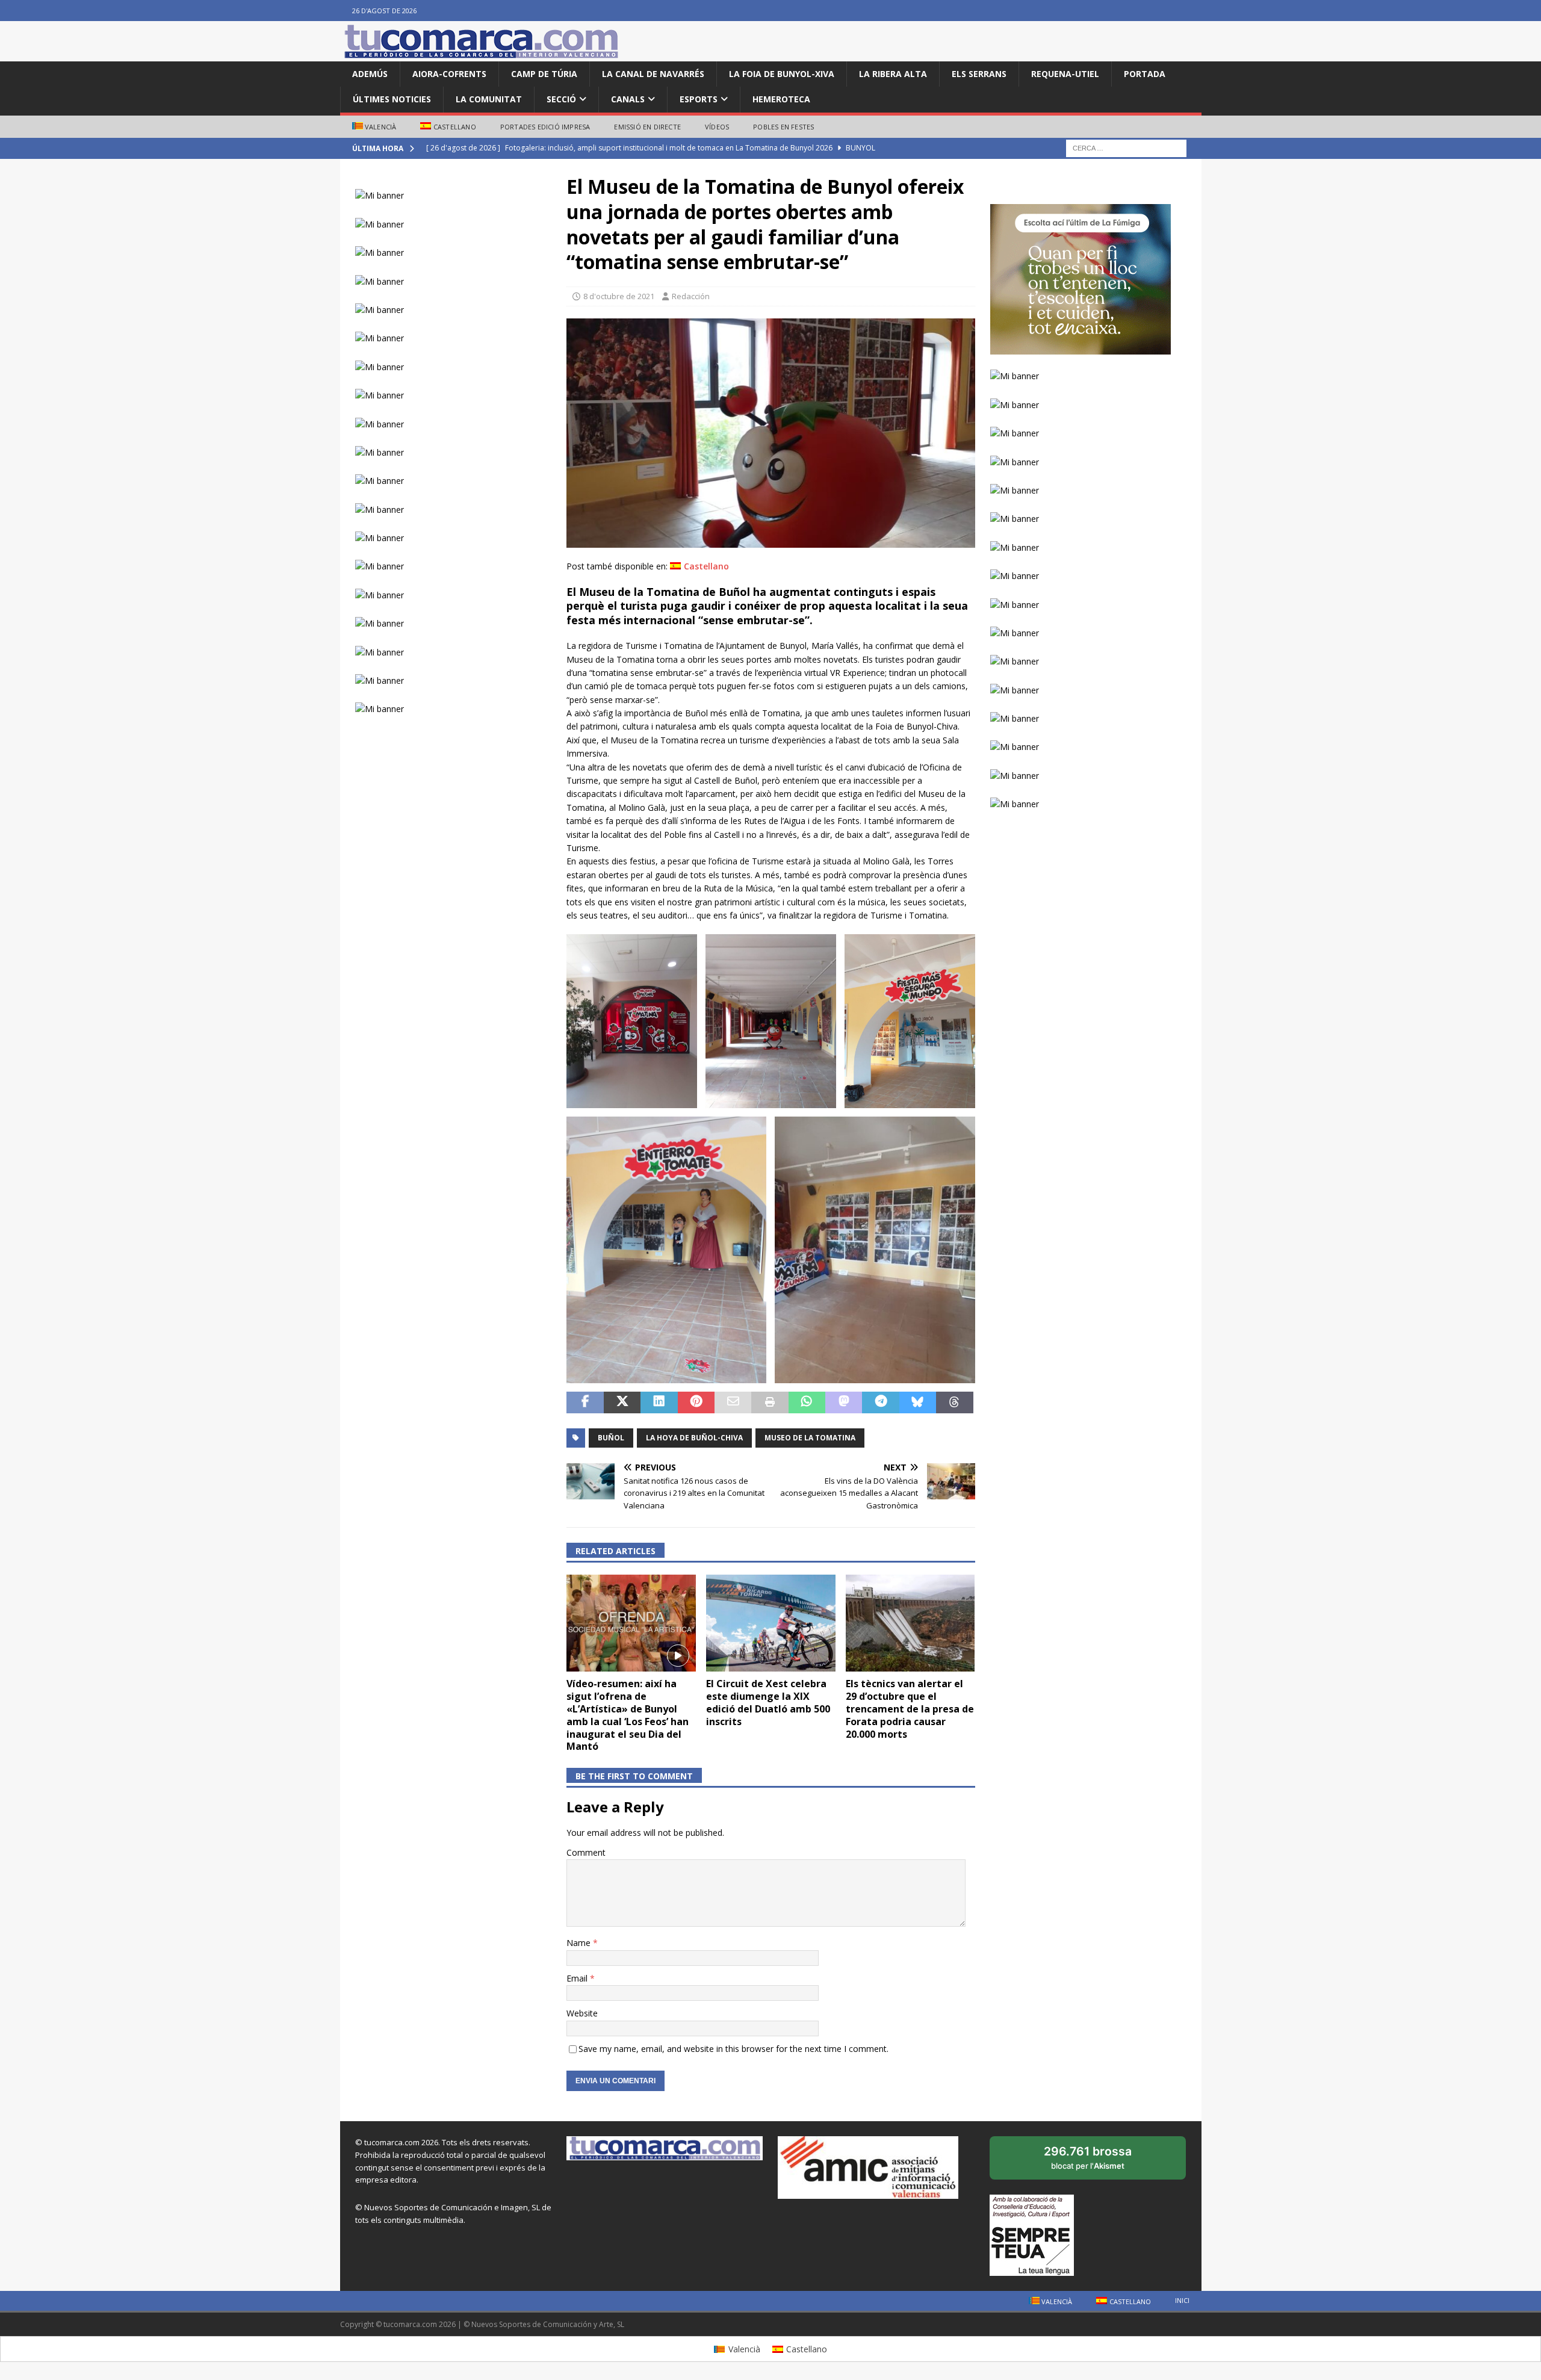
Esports (699, 99)
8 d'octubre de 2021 (619, 296)
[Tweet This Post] (622, 1402)
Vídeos (717, 127)
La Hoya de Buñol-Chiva (694, 1438)
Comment (586, 1852)
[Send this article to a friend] (733, 1402)
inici (1182, 2300)
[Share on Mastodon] (844, 1402)
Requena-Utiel (1065, 74)
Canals (628, 99)
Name (580, 1943)
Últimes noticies (392, 99)
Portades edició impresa (545, 127)
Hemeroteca (781, 99)
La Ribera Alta (893, 74)
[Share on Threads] (954, 1402)
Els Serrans (979, 74)
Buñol (611, 1438)
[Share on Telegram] (880, 1402)
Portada (1145, 74)
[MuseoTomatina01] (770, 540)
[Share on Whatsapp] (807, 1402)
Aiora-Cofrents (449, 74)
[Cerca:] (1126, 148)
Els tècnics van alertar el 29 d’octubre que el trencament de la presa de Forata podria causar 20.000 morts (910, 1709)
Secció (561, 99)
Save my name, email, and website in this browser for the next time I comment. (733, 2049)
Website (582, 2013)
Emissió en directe (647, 127)
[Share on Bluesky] (918, 1402)
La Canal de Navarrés (653, 74)
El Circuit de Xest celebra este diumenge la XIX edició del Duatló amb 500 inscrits (768, 1702)
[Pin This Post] (696, 1402)
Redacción (691, 296)
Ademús (370, 74)
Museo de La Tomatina (810, 1438)
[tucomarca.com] (482, 54)
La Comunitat (489, 99)
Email (578, 1978)
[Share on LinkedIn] (659, 1402)
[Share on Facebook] (585, 1402)
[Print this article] (770, 1402)
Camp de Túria (544, 74)
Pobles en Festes (783, 127)
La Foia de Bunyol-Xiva (782, 74)
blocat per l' (1101, 2162)
